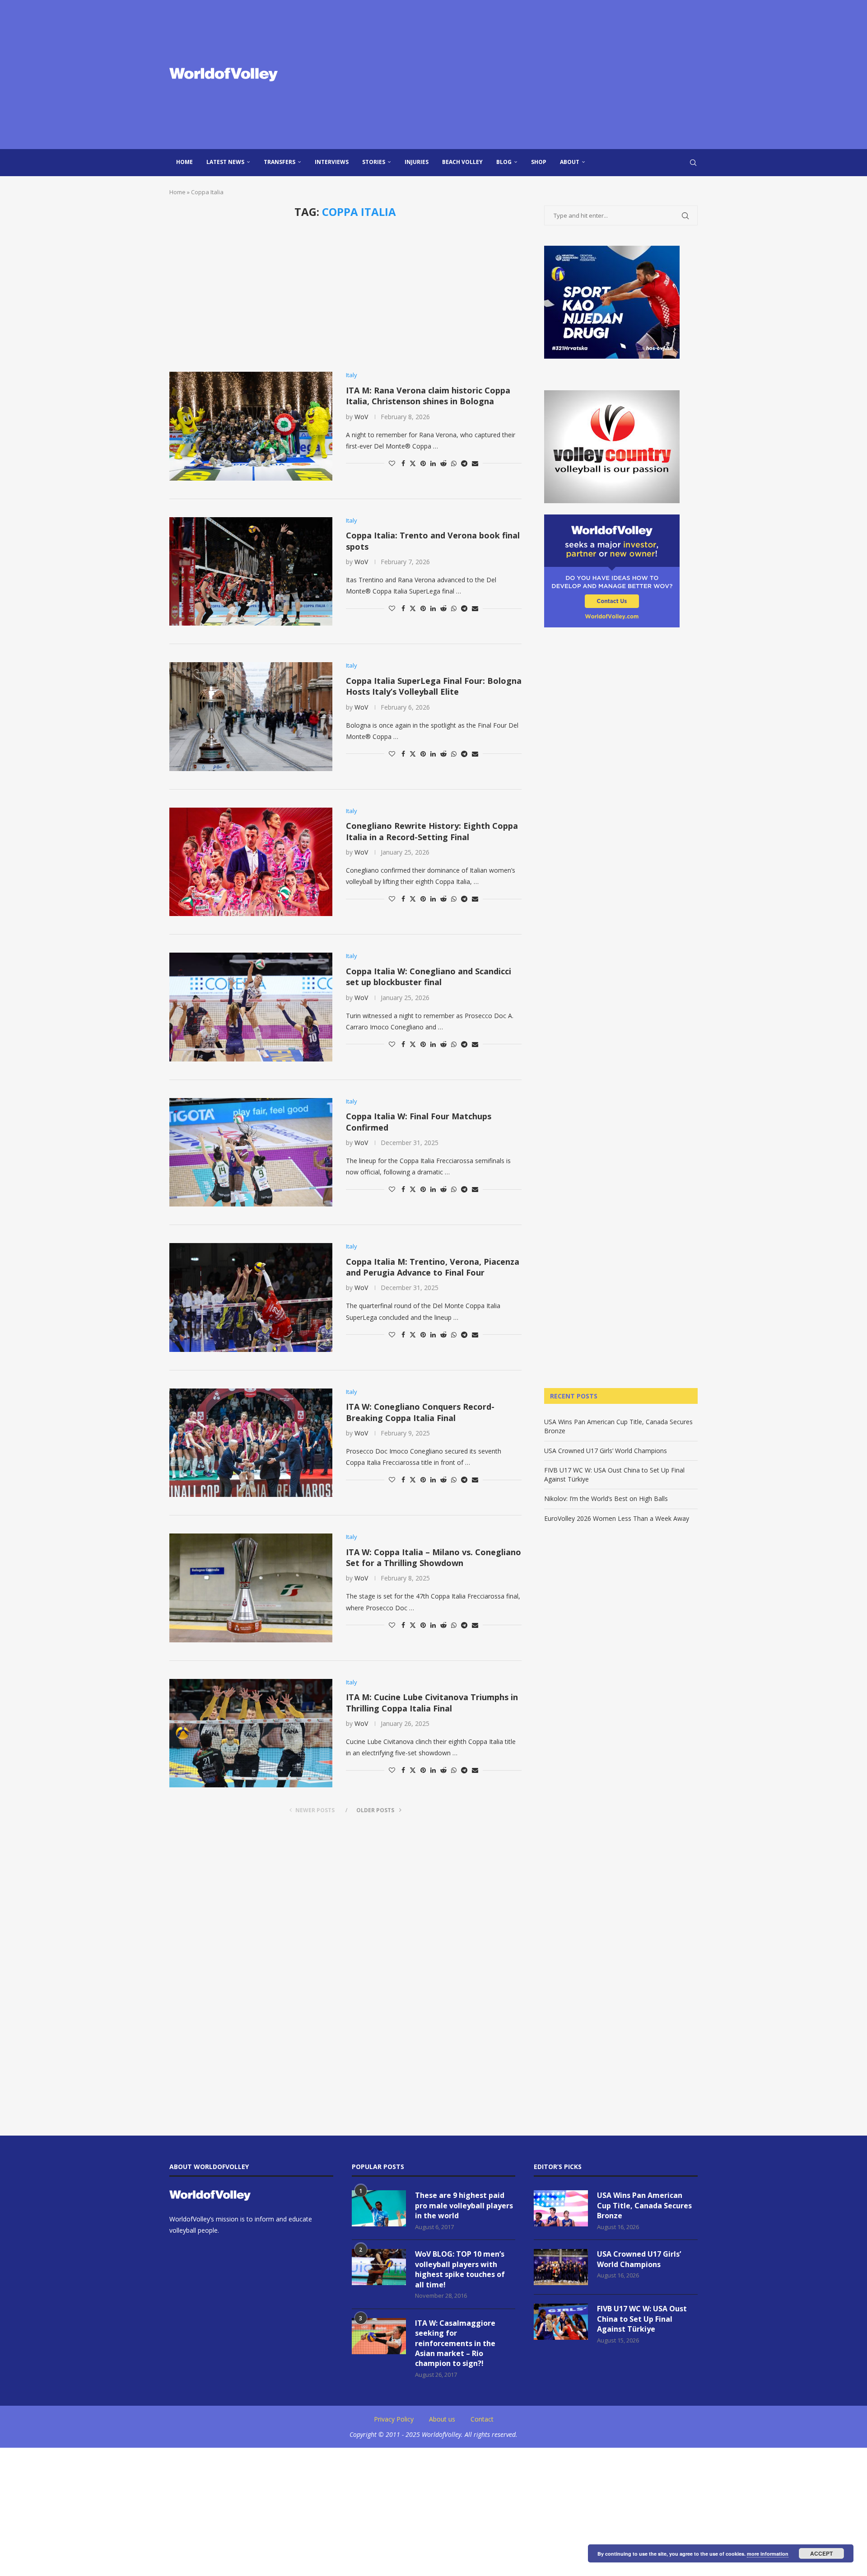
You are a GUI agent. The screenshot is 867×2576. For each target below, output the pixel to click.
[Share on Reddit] (443, 463)
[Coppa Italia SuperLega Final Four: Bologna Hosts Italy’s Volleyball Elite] (251, 716)
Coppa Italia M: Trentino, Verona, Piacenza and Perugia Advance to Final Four (433, 1267)
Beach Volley (462, 162)
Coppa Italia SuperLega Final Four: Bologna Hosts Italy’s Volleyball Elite (434, 686)
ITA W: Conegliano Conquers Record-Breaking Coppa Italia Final (420, 1412)
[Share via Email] (475, 463)
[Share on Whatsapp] (454, 463)
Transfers (280, 162)
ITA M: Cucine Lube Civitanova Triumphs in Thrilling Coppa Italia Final (432, 1702)
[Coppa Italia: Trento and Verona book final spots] (251, 571)
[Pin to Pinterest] (423, 463)
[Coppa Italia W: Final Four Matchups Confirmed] (251, 1152)
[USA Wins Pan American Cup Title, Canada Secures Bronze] (561, 2208)
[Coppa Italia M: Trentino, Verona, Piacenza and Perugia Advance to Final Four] (251, 1297)
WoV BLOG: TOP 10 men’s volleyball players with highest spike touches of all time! (460, 2269)
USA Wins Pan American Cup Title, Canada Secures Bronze (644, 2205)
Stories (374, 162)
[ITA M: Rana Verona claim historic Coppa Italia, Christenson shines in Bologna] (251, 426)
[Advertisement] (524, 75)
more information (768, 2554)
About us (442, 2419)
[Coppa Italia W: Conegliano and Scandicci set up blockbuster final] (251, 1007)
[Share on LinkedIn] (433, 463)
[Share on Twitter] (413, 463)
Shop (539, 162)
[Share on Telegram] (464, 463)
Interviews (332, 162)
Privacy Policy (394, 2419)
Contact (482, 2419)
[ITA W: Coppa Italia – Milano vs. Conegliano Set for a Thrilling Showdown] (251, 1588)
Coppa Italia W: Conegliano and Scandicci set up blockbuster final (429, 977)
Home (184, 162)
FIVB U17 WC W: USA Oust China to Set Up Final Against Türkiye (642, 2319)
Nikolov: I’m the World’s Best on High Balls (606, 1498)
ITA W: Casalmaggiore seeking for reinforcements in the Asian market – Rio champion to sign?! (455, 2343)
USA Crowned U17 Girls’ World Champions (606, 1451)
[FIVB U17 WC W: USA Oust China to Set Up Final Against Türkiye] (561, 2322)
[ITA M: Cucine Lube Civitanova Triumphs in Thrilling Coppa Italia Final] (251, 1733)
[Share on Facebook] (403, 463)
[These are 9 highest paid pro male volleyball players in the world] (379, 2208)
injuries (417, 162)
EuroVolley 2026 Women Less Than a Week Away (617, 1518)
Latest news (225, 162)
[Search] (693, 163)
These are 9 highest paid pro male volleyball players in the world (464, 2205)
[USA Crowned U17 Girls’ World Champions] (561, 2267)
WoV (361, 417)
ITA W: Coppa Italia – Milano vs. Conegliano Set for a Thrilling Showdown (433, 1557)
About (570, 162)
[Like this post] (392, 463)
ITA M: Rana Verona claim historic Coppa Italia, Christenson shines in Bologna (428, 396)
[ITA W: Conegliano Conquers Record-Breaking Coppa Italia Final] (251, 1443)
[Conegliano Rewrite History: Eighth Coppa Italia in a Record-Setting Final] (251, 862)
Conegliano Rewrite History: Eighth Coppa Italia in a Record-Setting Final (432, 831)
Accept (821, 2553)
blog (504, 162)
